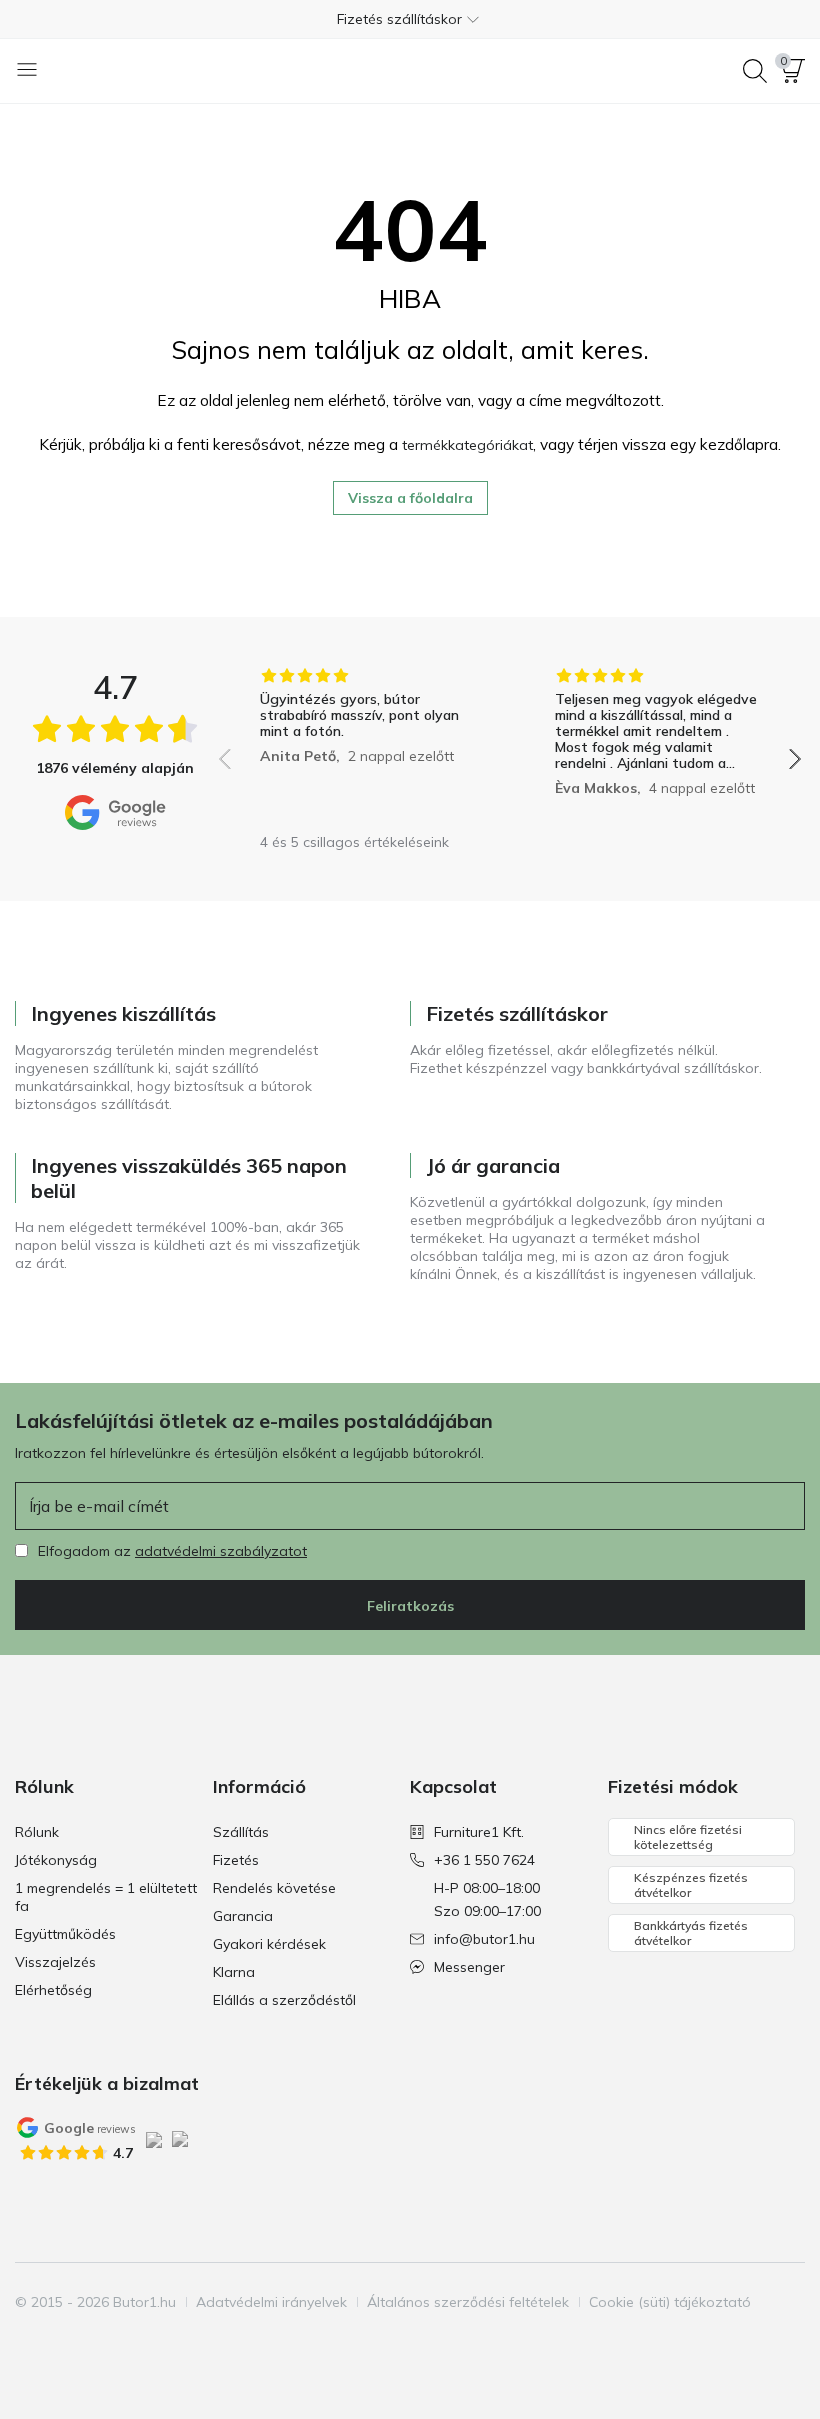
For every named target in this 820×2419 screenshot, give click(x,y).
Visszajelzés (55, 1962)
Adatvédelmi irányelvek (271, 2302)
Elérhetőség (53, 1990)
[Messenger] (134, 2340)
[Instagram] (66, 2340)
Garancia (243, 1916)
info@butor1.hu (484, 1939)
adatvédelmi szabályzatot (221, 1551)
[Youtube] (100, 2340)
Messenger (469, 1967)
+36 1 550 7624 (484, 1860)
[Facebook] (32, 2340)
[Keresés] (755, 71)
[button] (410, 19)
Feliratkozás (410, 1606)
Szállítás (241, 1832)
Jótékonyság (56, 1860)
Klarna (234, 1972)
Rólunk (37, 1832)
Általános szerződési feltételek (468, 2302)
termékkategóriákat (467, 445)
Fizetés (236, 1860)
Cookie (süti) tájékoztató (670, 2302)
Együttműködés (65, 1934)
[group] (362, 745)
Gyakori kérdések (269, 1944)
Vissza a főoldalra (410, 498)
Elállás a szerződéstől (284, 2000)
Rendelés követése (274, 1888)
